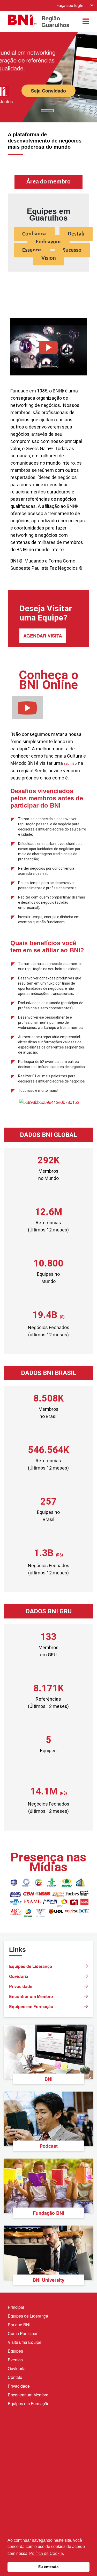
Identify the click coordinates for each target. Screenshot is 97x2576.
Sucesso (72, 250)
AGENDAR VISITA (43, 636)
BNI (48, 2079)
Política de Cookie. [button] (47, 2553)
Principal (16, 2307)
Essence (32, 250)
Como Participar (23, 2333)
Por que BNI (19, 2325)
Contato (15, 2377)
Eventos (15, 2360)
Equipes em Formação (31, 2006)
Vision (49, 258)
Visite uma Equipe (25, 2342)
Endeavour (48, 242)
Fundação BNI (48, 2213)
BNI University (48, 2280)
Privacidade (21, 1986)
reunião (70, 763)
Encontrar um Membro (31, 1996)
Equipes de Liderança (31, 1966)
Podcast (49, 2146)
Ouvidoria (19, 1976)
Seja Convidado (48, 91)
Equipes (15, 2351)
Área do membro (48, 182)
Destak (76, 234)
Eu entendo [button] (48, 2567)
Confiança (35, 234)
